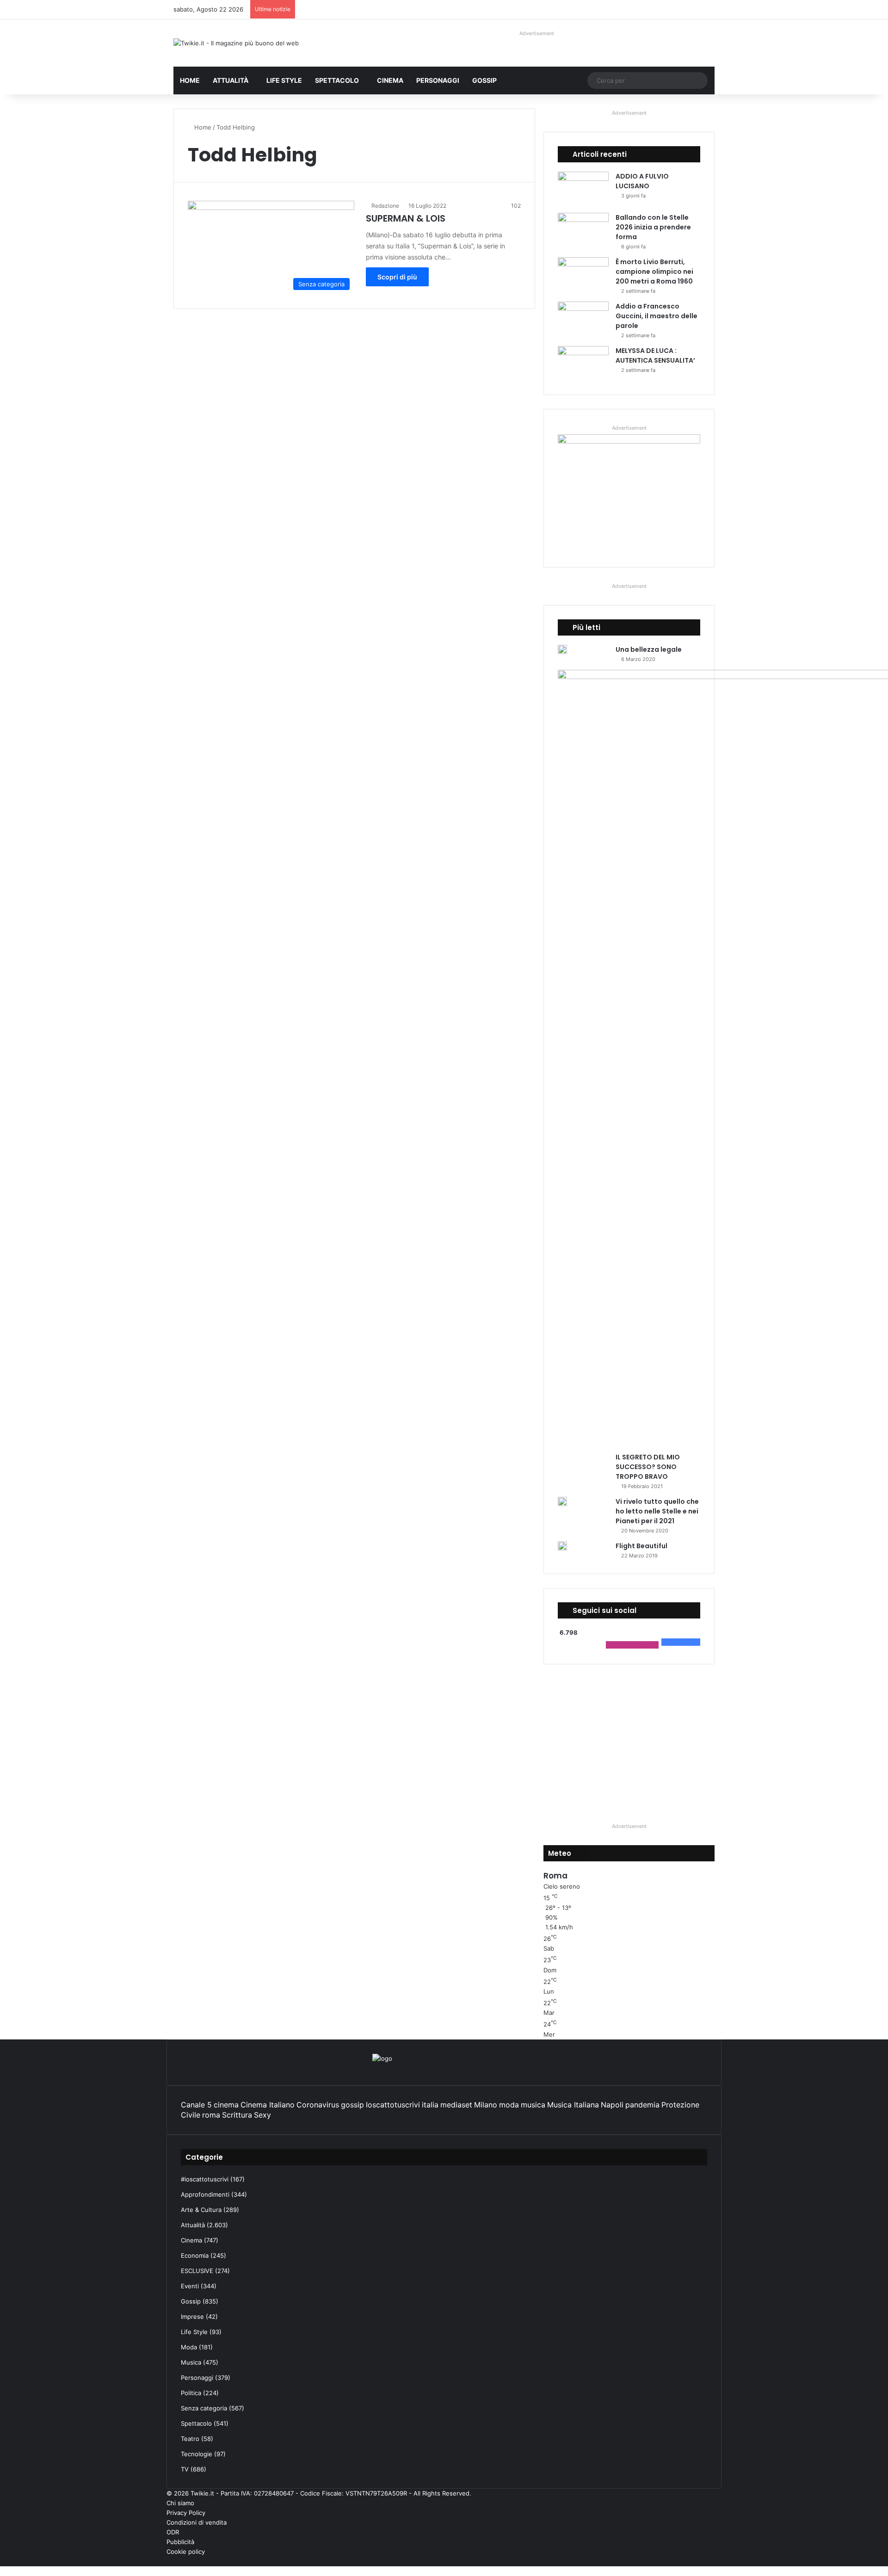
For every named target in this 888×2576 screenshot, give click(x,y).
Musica (191, 2362)
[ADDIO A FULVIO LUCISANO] (583, 189)
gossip (352, 2105)
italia (430, 2105)
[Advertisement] (629, 1743)
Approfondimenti (205, 2194)
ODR (173, 2532)
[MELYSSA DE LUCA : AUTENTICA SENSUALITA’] (583, 363)
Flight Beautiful (641, 1546)
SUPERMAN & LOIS (406, 218)
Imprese (192, 2317)
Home (190, 80)
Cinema (390, 80)
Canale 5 (196, 2105)
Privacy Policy (186, 2513)
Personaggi (438, 80)
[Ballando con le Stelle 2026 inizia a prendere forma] (583, 230)
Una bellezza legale (649, 649)
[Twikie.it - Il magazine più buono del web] (236, 43)
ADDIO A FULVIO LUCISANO (642, 181)
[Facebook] (719, 2561)
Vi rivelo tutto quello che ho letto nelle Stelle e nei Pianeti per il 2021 (657, 1511)
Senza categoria (204, 2408)
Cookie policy (186, 2551)
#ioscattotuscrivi (205, 2179)
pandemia (642, 2105)
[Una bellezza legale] (562, 649)
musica (533, 2105)
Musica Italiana (573, 2105)
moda (509, 2105)
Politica (191, 2393)
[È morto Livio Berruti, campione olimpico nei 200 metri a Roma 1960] (583, 275)
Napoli (612, 2105)
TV (185, 2469)
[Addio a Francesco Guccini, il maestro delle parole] (583, 319)
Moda (189, 2347)
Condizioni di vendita (197, 2522)
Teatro (190, 2439)
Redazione (385, 206)
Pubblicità (180, 2542)
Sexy (262, 2115)
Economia (195, 2255)
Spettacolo (337, 80)
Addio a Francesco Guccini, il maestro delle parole (657, 316)
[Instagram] (697, 2561)
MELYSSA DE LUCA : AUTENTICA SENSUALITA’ (655, 355)
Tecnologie (197, 2454)
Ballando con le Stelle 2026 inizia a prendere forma (653, 227)
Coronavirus (318, 2105)
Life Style (284, 80)
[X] (712, 2561)
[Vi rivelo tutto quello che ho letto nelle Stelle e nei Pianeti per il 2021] (562, 1501)
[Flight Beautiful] (562, 1546)
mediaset (456, 2105)
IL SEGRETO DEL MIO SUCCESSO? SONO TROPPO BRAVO (648, 1467)
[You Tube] (704, 2561)
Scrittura (237, 2115)
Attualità (231, 80)
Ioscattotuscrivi (393, 2105)
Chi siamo (180, 2503)
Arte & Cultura (201, 2210)
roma (211, 2115)
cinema (226, 2105)
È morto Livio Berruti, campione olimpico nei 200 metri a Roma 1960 (654, 272)
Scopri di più (397, 277)
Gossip (484, 80)
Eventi (190, 2286)
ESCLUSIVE (197, 2271)
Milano (486, 2105)
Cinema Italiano (268, 2105)
